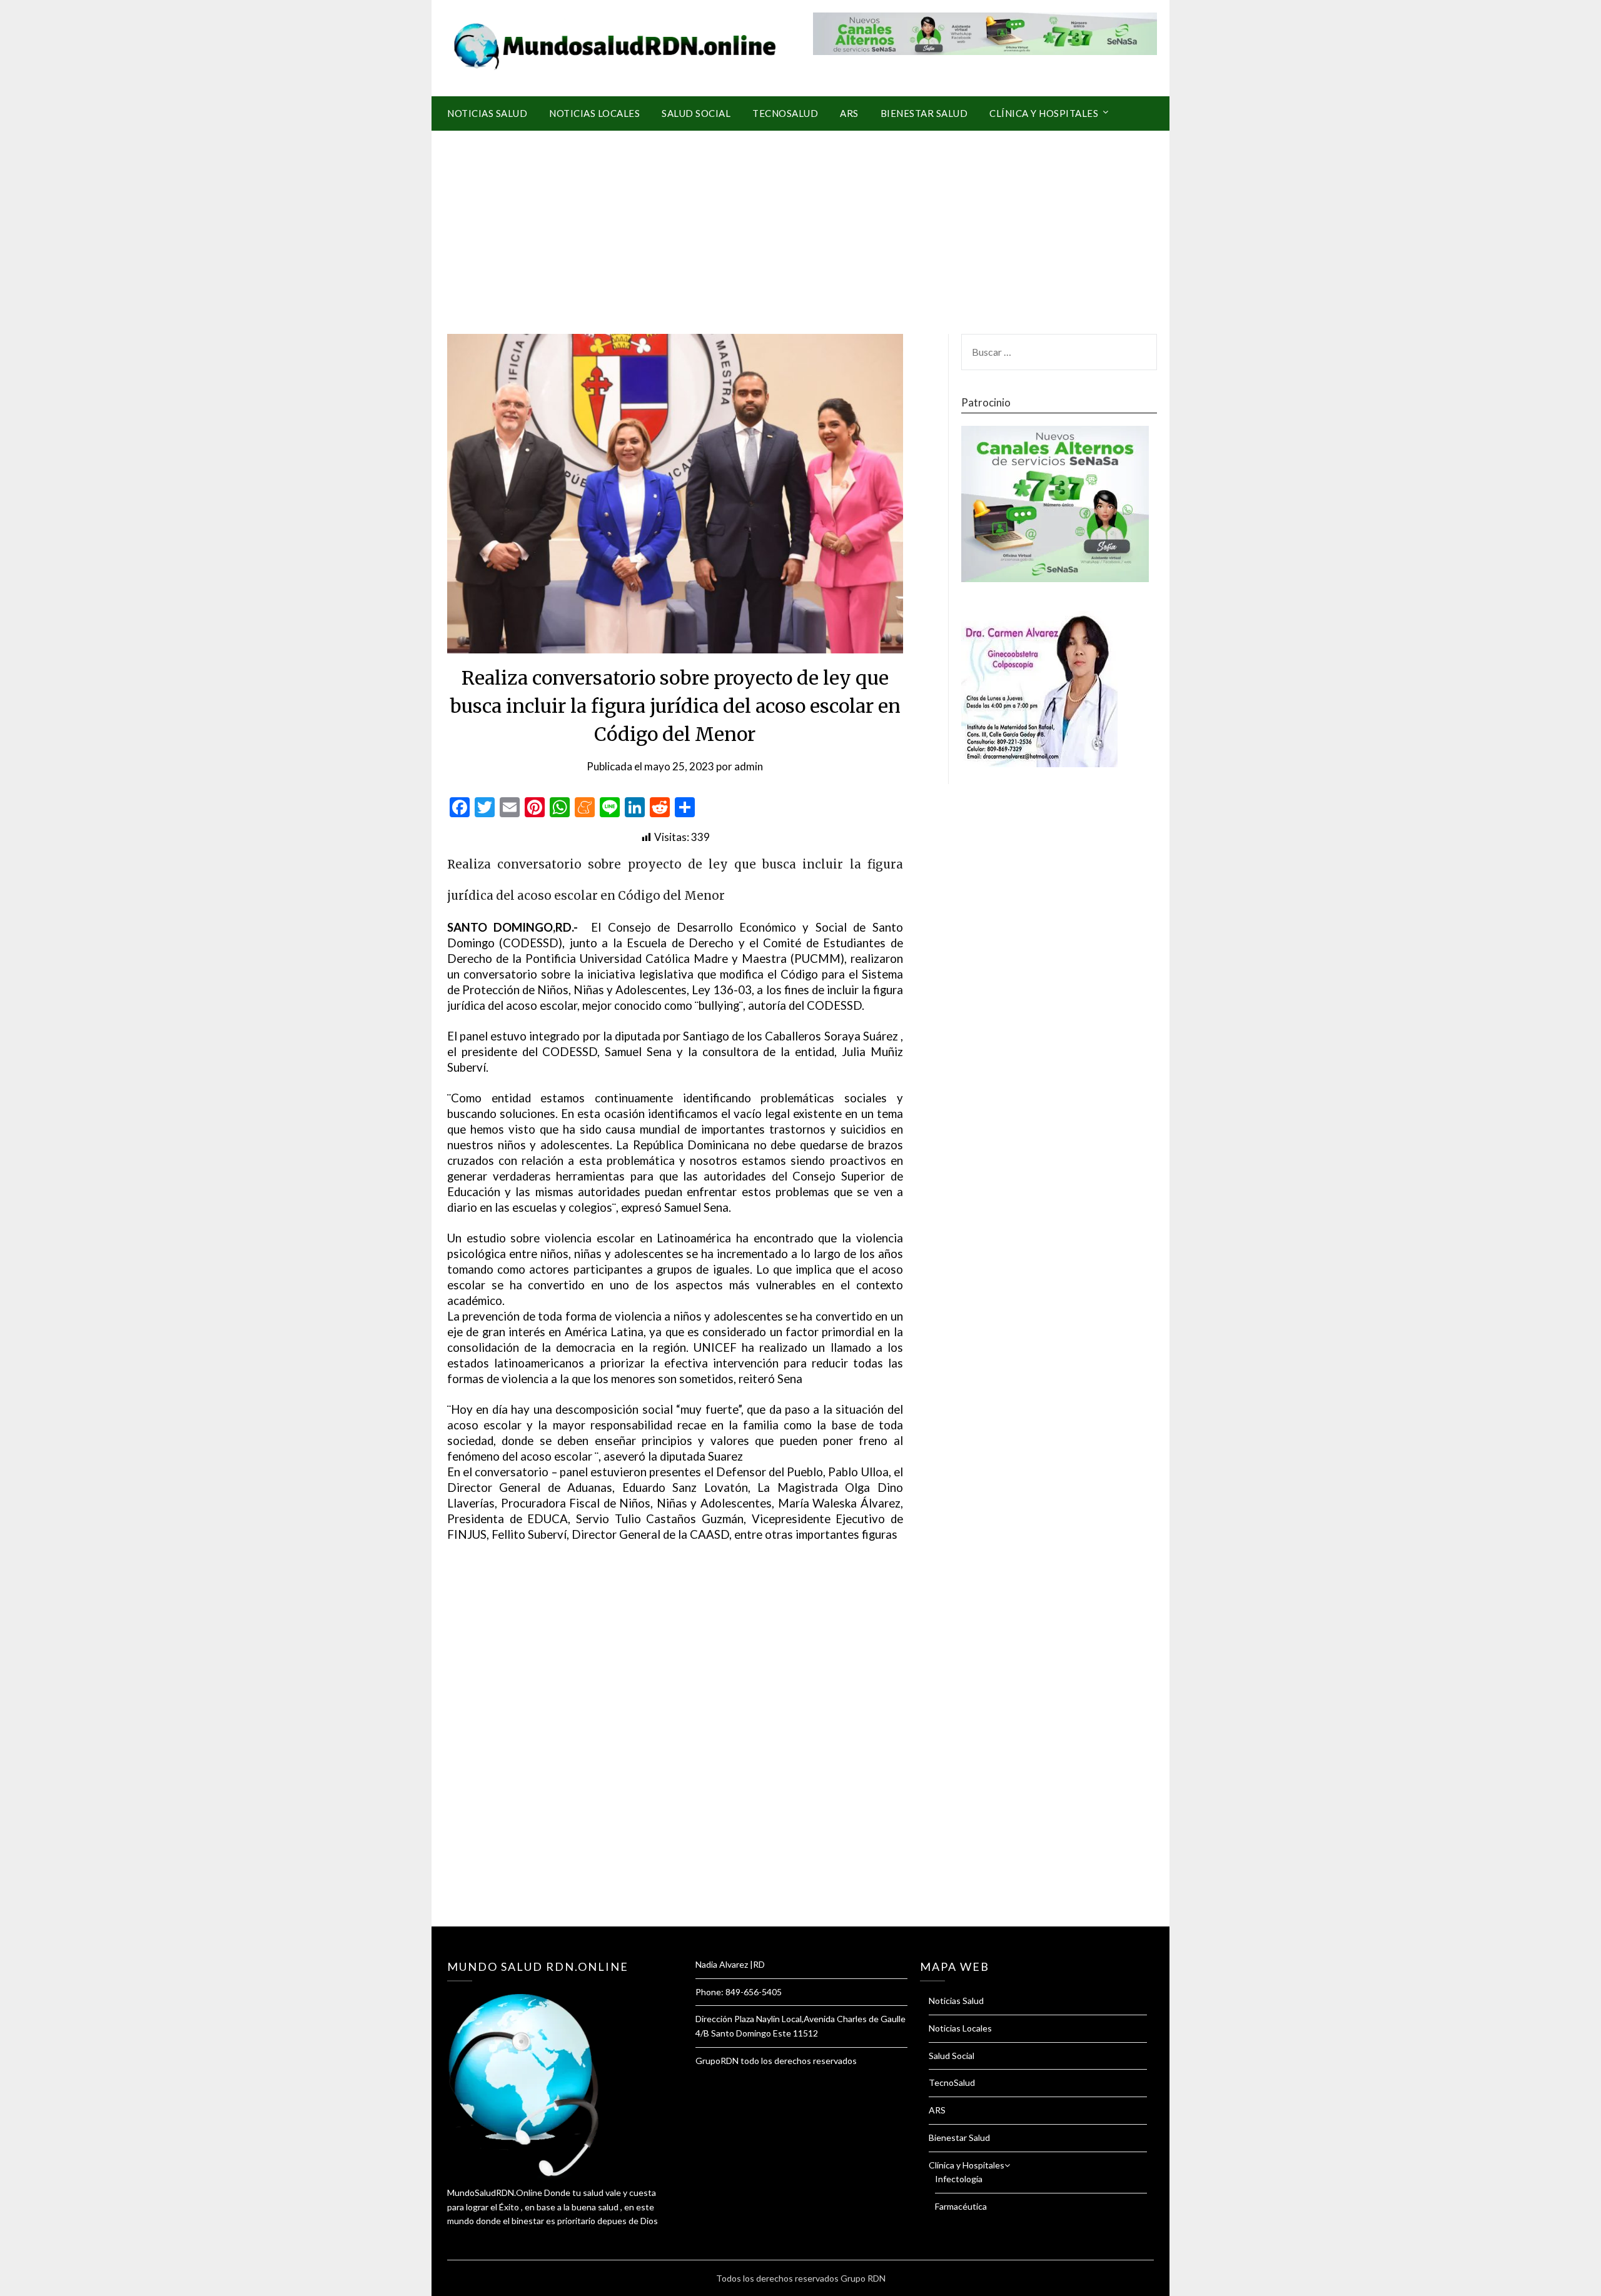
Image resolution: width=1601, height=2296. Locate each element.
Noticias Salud (487, 113)
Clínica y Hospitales (1044, 113)
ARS (849, 113)
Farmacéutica (961, 2206)
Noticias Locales (594, 113)
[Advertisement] (800, 224)
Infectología (959, 2179)
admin (749, 766)
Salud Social (696, 113)
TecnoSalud (785, 113)
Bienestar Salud (924, 113)
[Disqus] (675, 1750)
